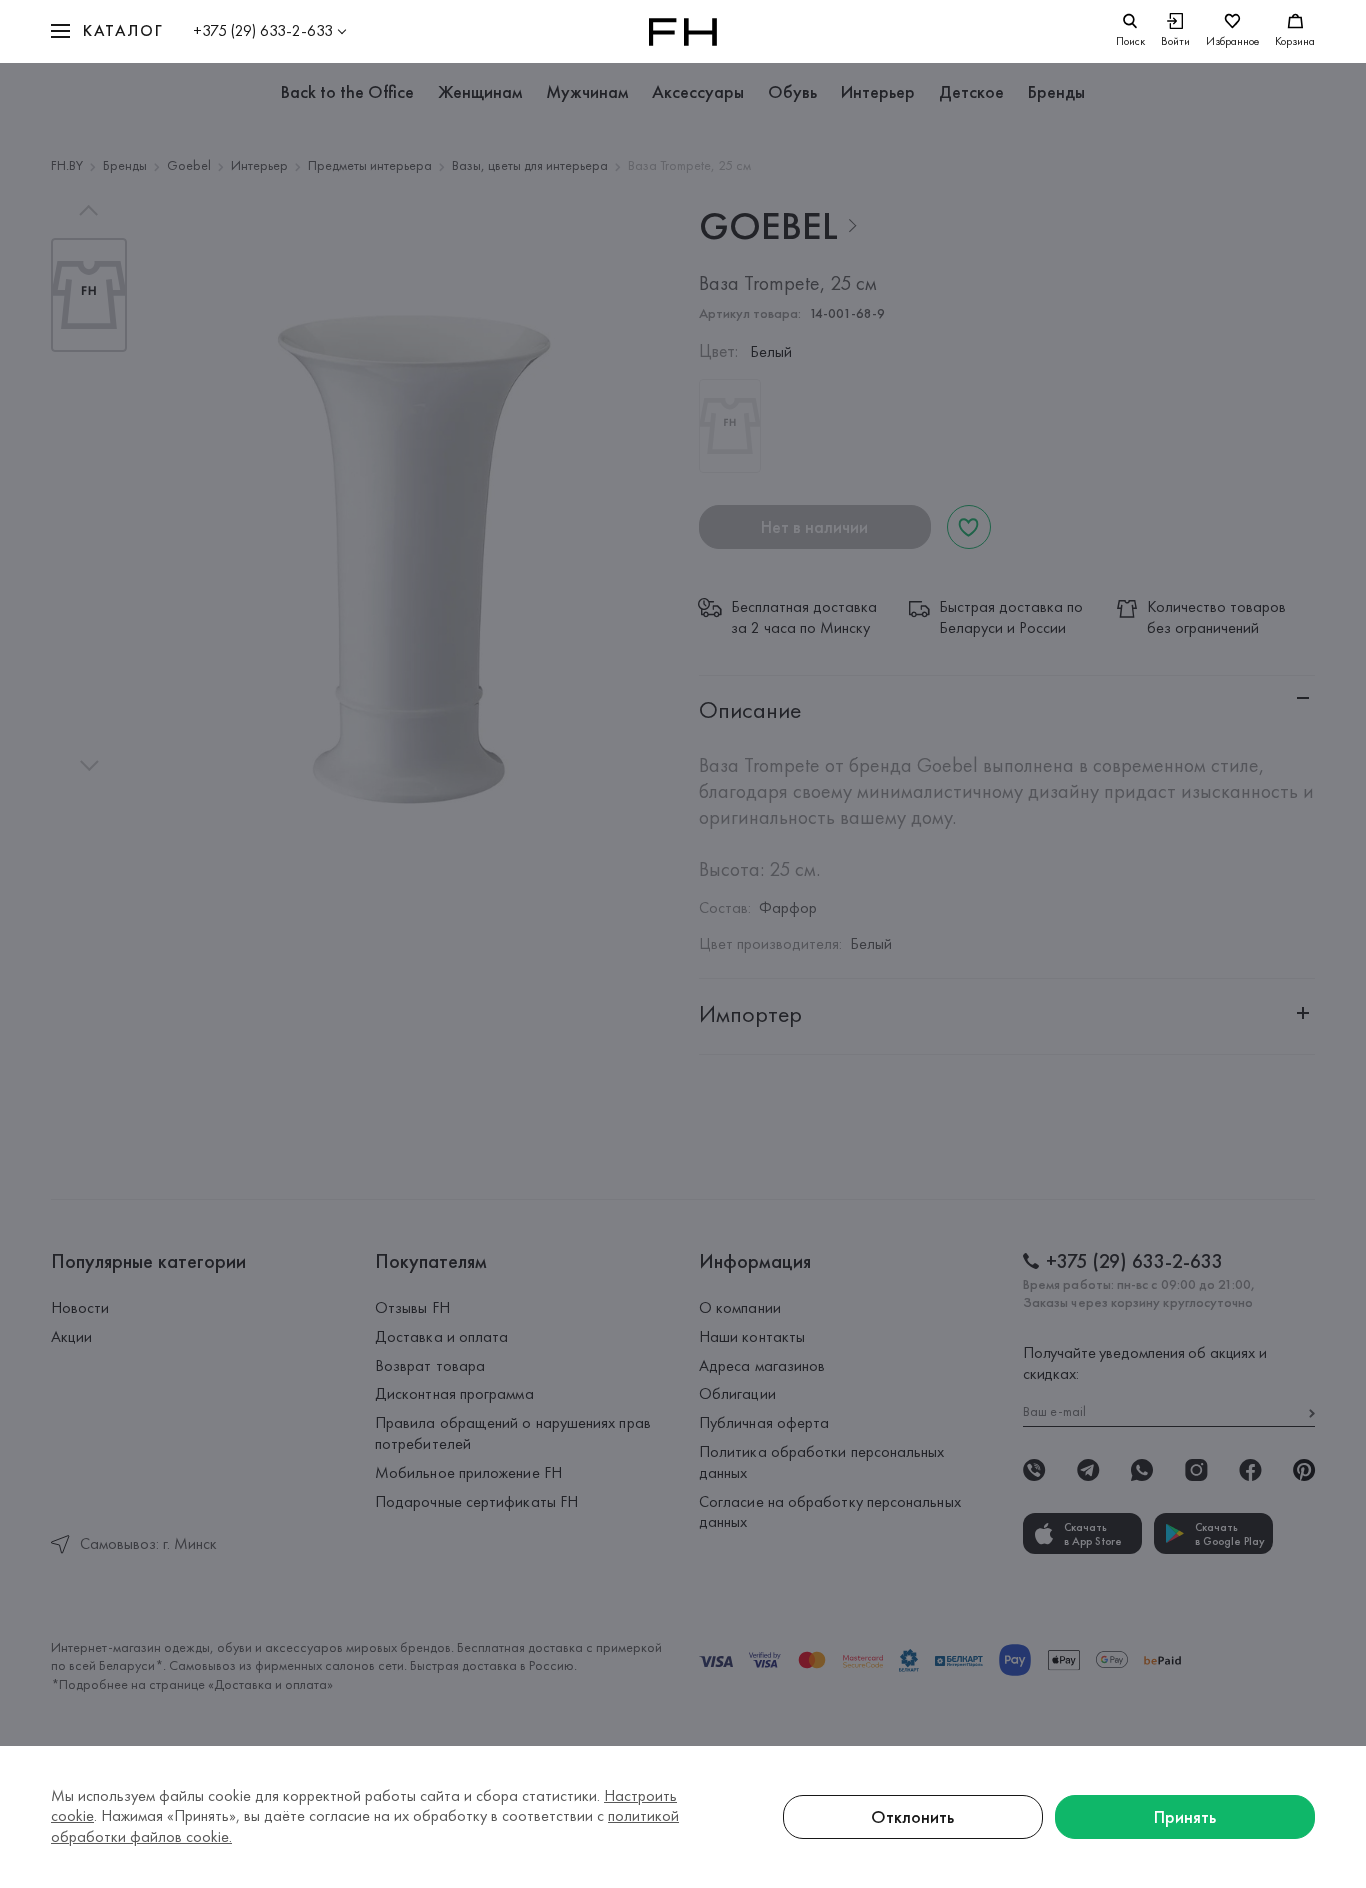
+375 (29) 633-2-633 (263, 30)
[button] (107, 31)
